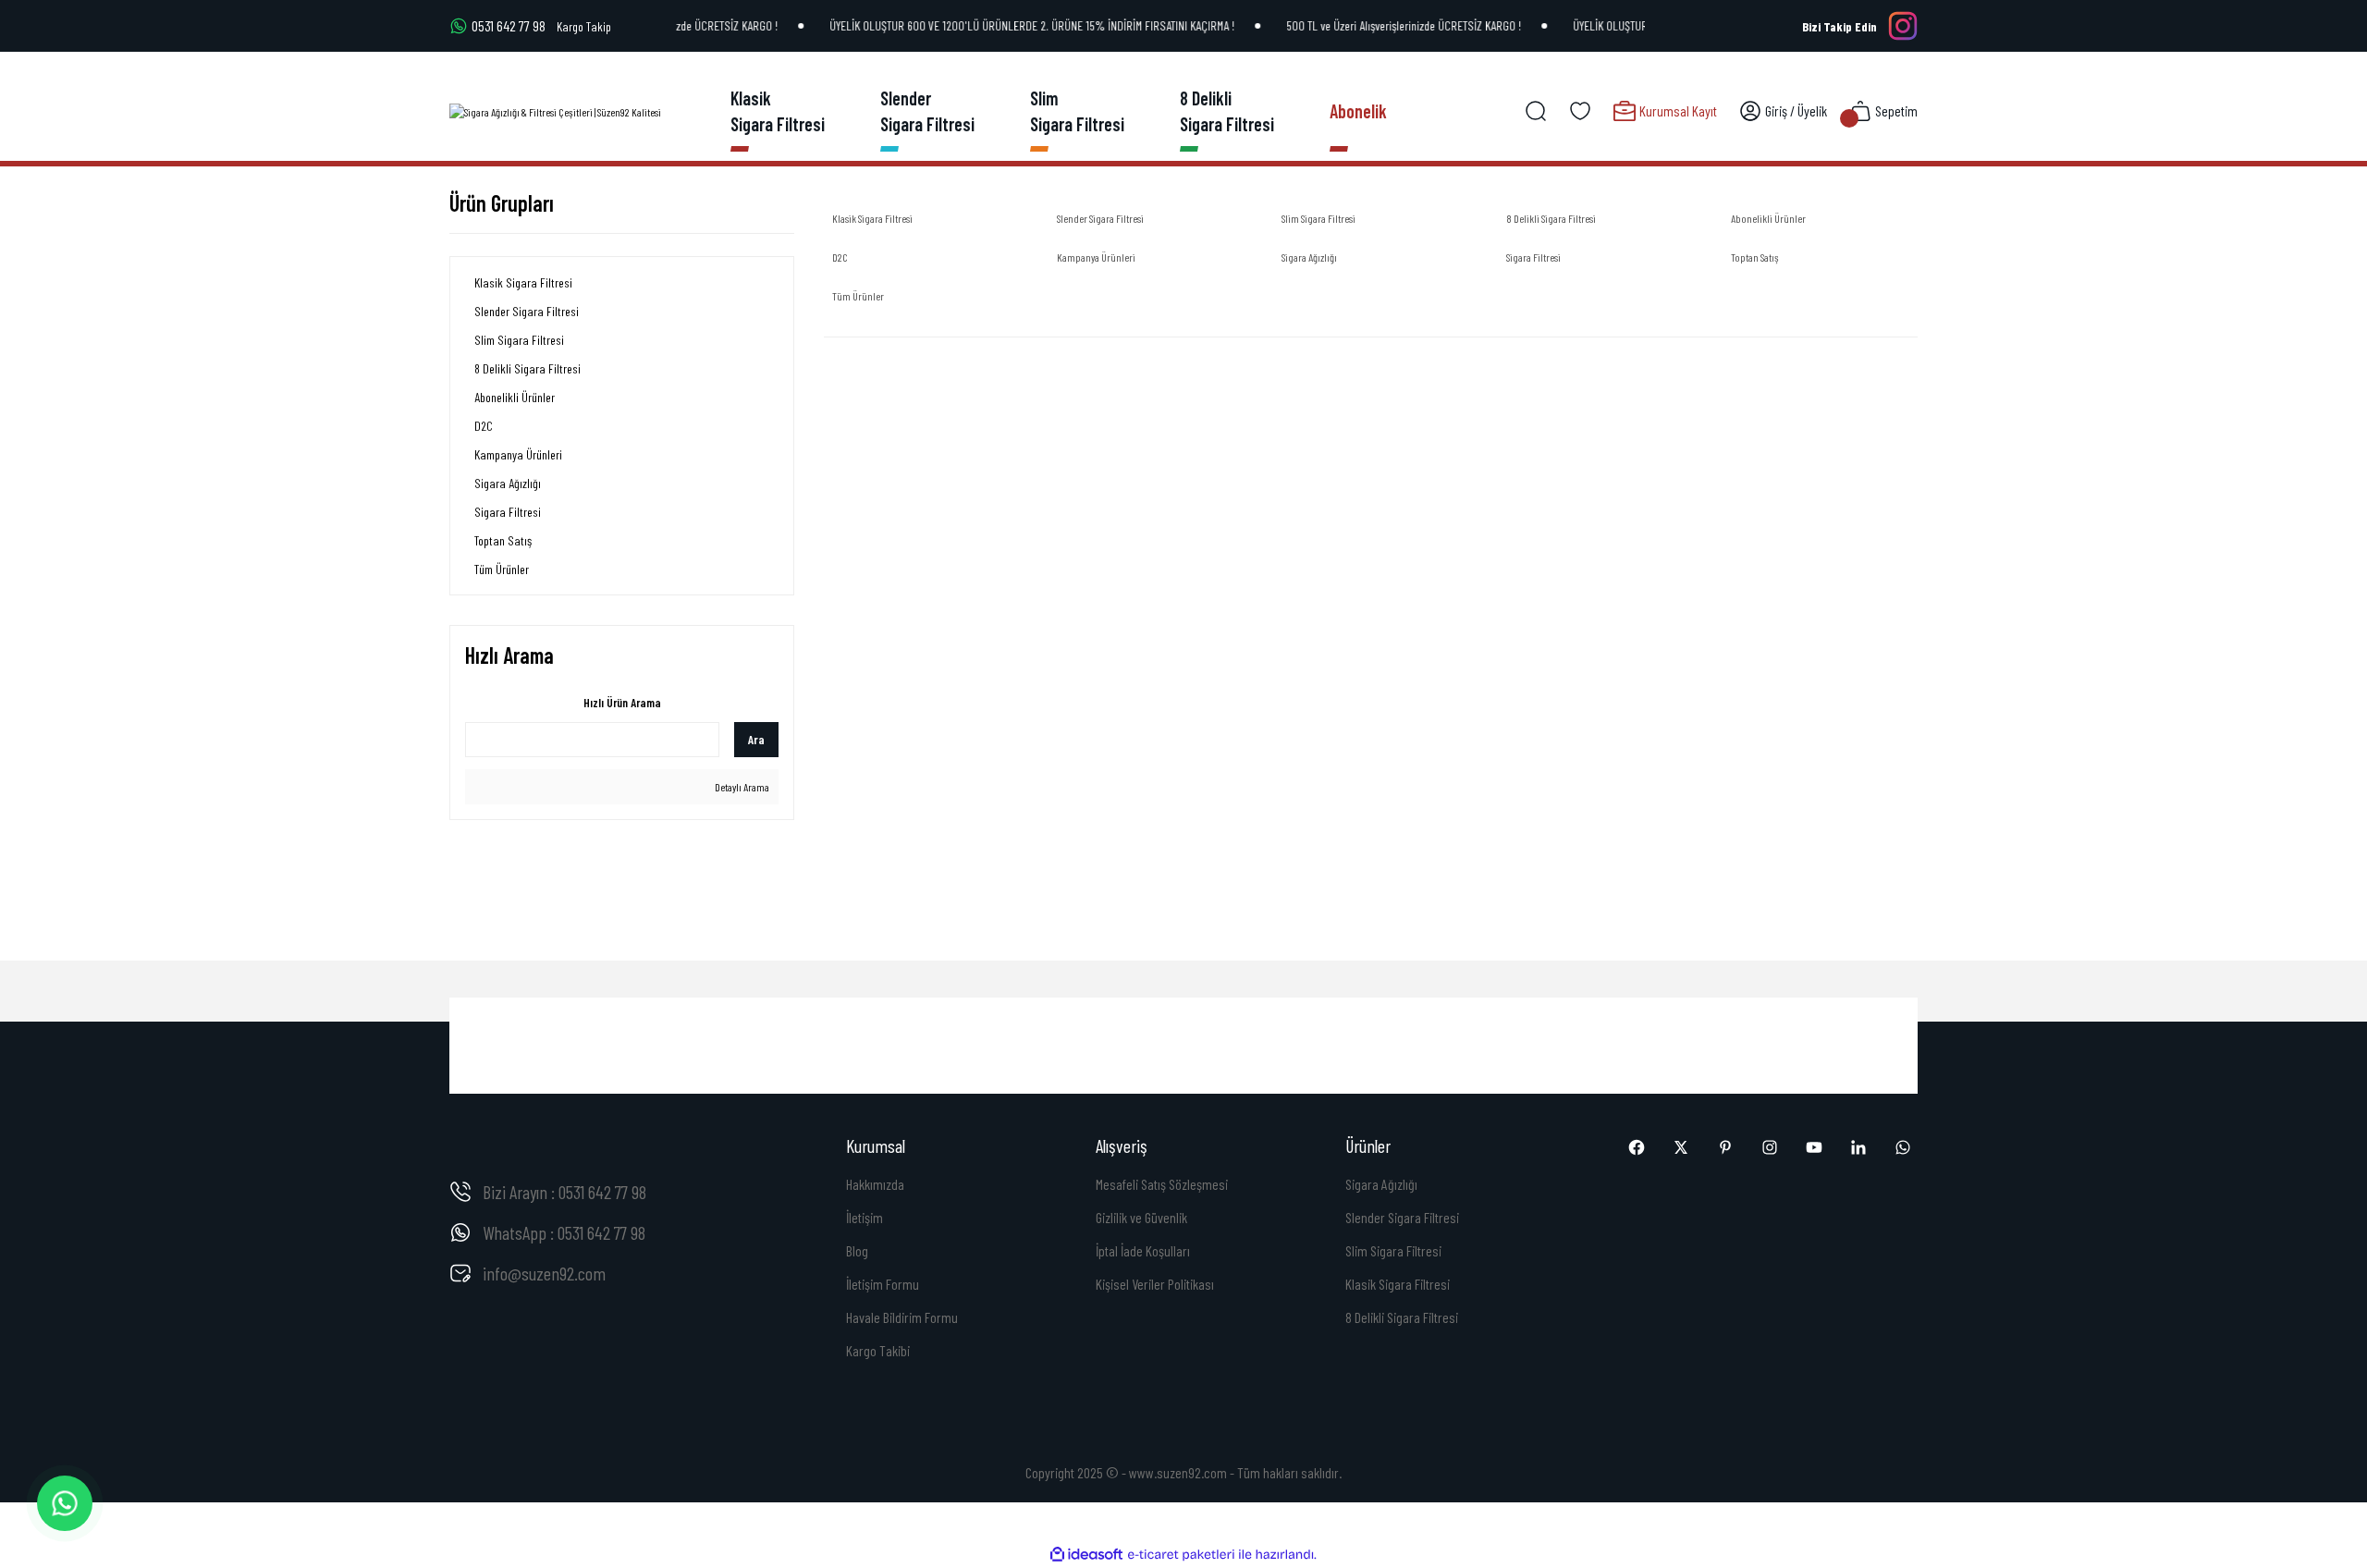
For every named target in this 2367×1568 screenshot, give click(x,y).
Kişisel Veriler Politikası (1155, 1284)
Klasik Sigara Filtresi (1398, 1284)
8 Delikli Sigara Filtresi (1402, 1317)
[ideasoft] (1086, 1555)
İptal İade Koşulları (1143, 1250)
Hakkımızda (875, 1184)
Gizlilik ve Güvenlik (1141, 1217)
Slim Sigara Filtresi (1393, 1250)
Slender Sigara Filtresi (1402, 1217)
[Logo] (555, 111)
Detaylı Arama (741, 787)
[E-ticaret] (1181, 1554)
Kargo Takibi (878, 1350)
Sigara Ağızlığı (1381, 1184)
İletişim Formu (883, 1284)
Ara (756, 739)
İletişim (865, 1217)
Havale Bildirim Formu (902, 1317)
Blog (857, 1250)
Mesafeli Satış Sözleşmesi (1162, 1184)
